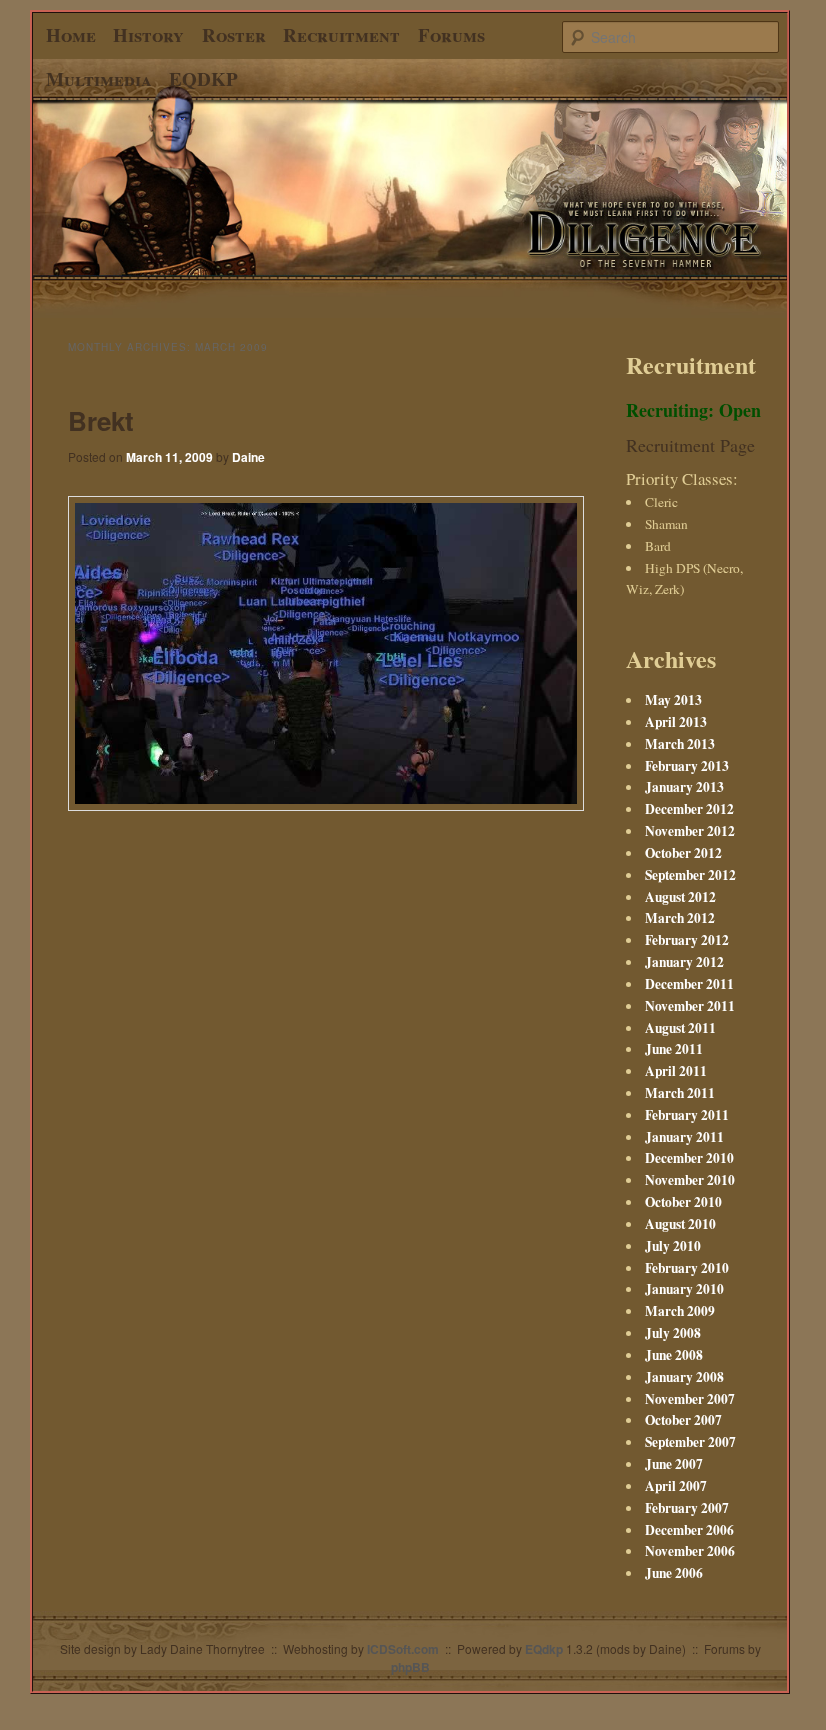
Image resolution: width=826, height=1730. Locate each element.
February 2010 (687, 1268)
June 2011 (674, 1049)
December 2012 (689, 809)
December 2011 (689, 984)
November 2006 (690, 1551)
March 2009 (680, 1311)
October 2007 (683, 1420)
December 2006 (689, 1530)
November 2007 (690, 1399)
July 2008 (673, 1333)
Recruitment (341, 34)
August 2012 (680, 897)
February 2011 (687, 1115)
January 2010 (684, 1289)
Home (71, 34)
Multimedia (99, 78)
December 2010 (689, 1158)
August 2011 (680, 1028)
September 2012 (690, 875)
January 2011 (684, 1137)
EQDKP (203, 78)
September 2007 (690, 1442)
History (148, 34)
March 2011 (680, 1093)
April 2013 (676, 722)
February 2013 (687, 766)
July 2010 (673, 1246)
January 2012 (684, 962)
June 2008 (674, 1355)
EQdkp (544, 1649)
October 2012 (683, 853)
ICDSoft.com (403, 1649)
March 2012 (680, 918)
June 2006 (674, 1573)
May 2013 (673, 700)
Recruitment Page (690, 445)
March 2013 (680, 744)
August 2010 (680, 1224)
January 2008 (684, 1377)
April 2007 (676, 1486)
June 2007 (674, 1464)
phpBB (410, 1667)
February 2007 (687, 1508)
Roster (234, 34)
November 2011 (690, 1006)
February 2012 (687, 940)
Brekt (101, 420)
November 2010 (690, 1180)
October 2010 (683, 1202)
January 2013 (684, 787)
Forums (451, 34)
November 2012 (690, 831)
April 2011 (676, 1071)
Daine (248, 457)
